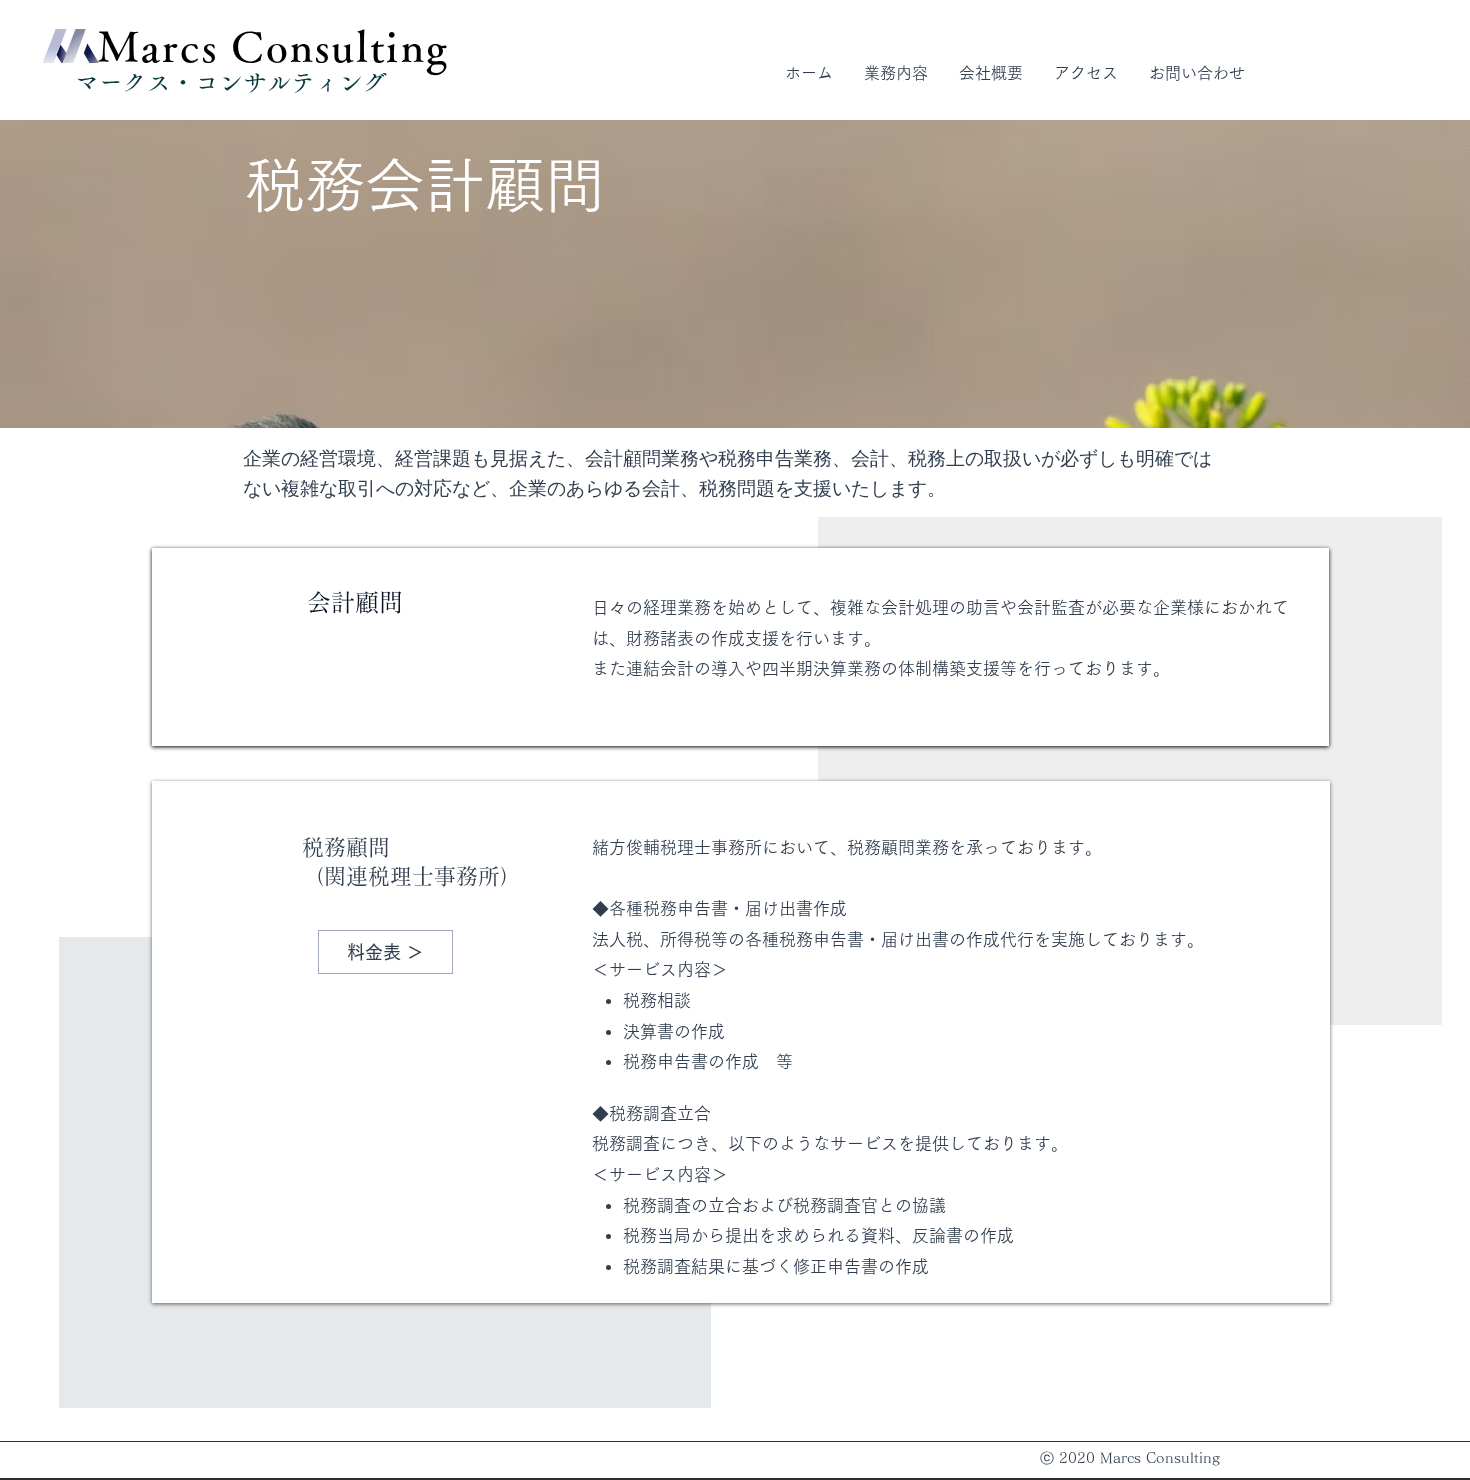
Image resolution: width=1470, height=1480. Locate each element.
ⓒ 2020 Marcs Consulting (1130, 1458)
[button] (895, 73)
